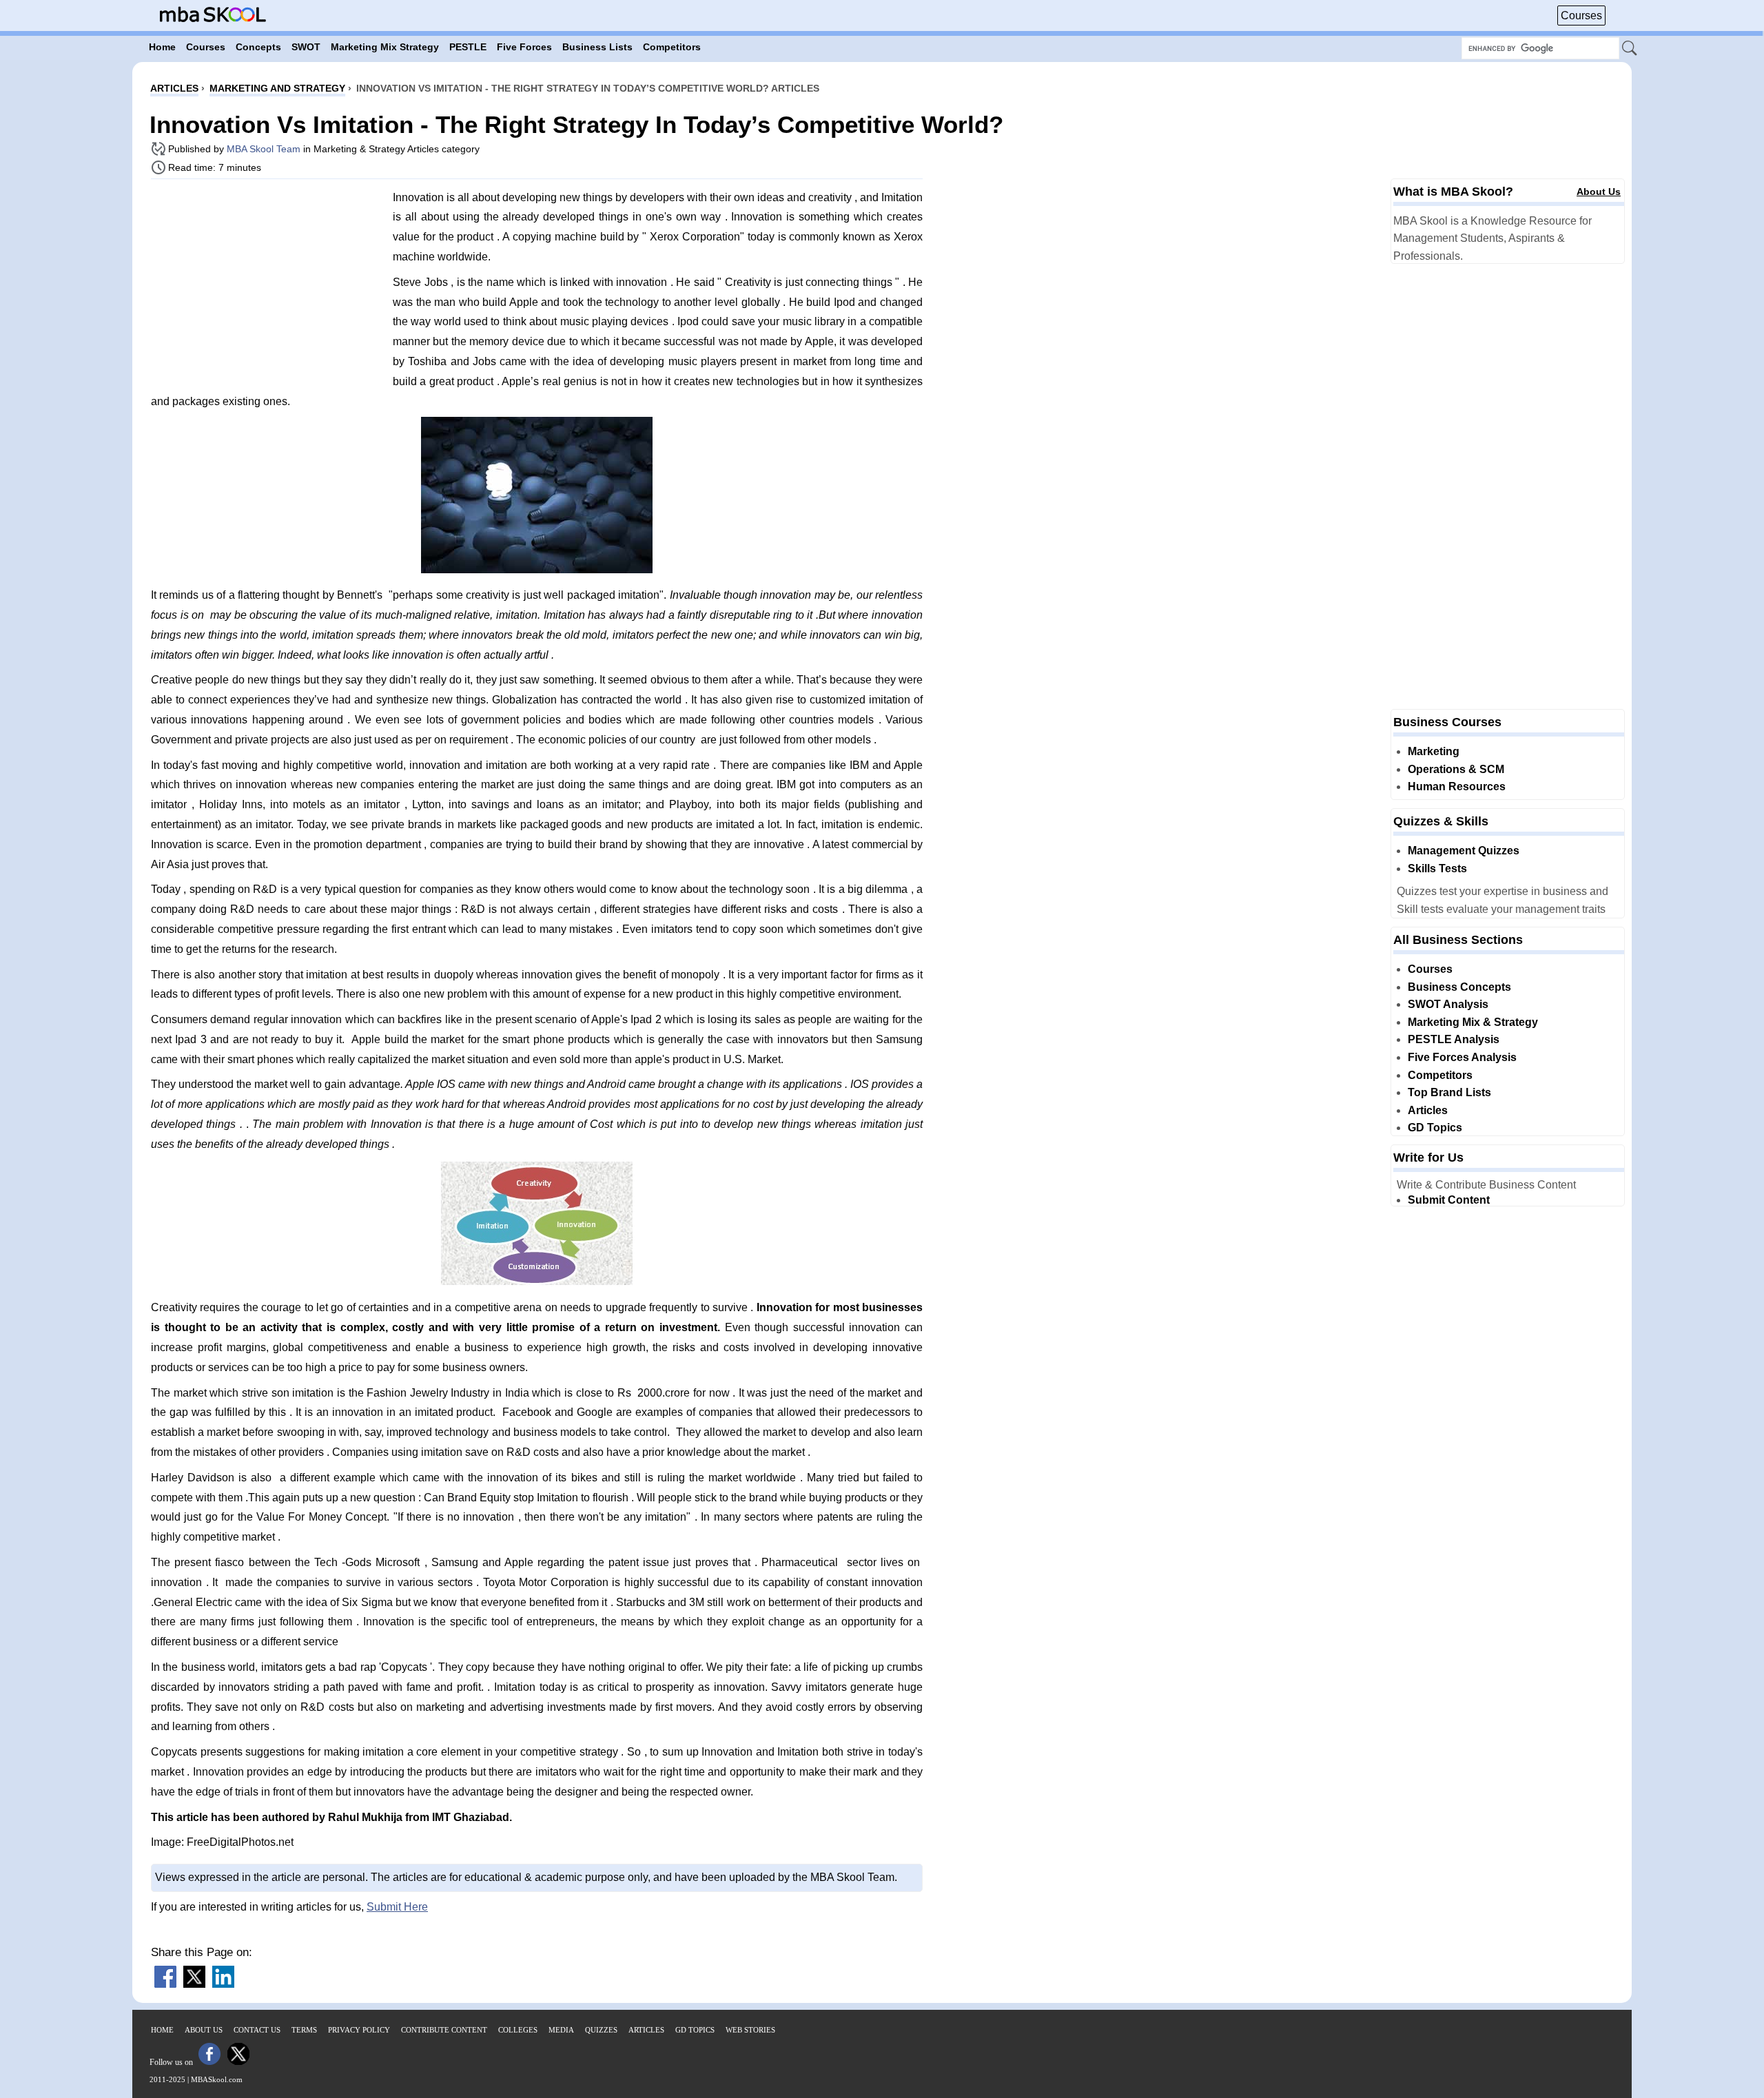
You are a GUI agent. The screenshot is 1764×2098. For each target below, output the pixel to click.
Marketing (1434, 751)
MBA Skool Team (264, 149)
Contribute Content (444, 2030)
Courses (1581, 16)
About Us (1599, 192)
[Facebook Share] (165, 1984)
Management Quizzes (1464, 851)
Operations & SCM (1456, 769)
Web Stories (750, 2030)
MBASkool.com (217, 2079)
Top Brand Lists (1449, 1092)
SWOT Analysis (1448, 1004)
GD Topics (1435, 1128)
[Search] (1630, 49)
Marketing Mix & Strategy (1473, 1022)
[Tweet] (194, 1984)
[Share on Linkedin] (223, 1984)
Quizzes (601, 2030)
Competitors (1440, 1075)
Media (561, 2030)
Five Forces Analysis (1462, 1057)
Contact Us (257, 2030)
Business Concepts (1459, 987)
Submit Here (397, 1907)
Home (162, 2030)
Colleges (518, 2030)
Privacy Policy (359, 2030)
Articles (1428, 1110)
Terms (304, 2030)
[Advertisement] (267, 286)
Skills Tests (1437, 868)
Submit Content (1449, 1200)
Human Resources (1457, 786)
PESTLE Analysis (1454, 1039)
